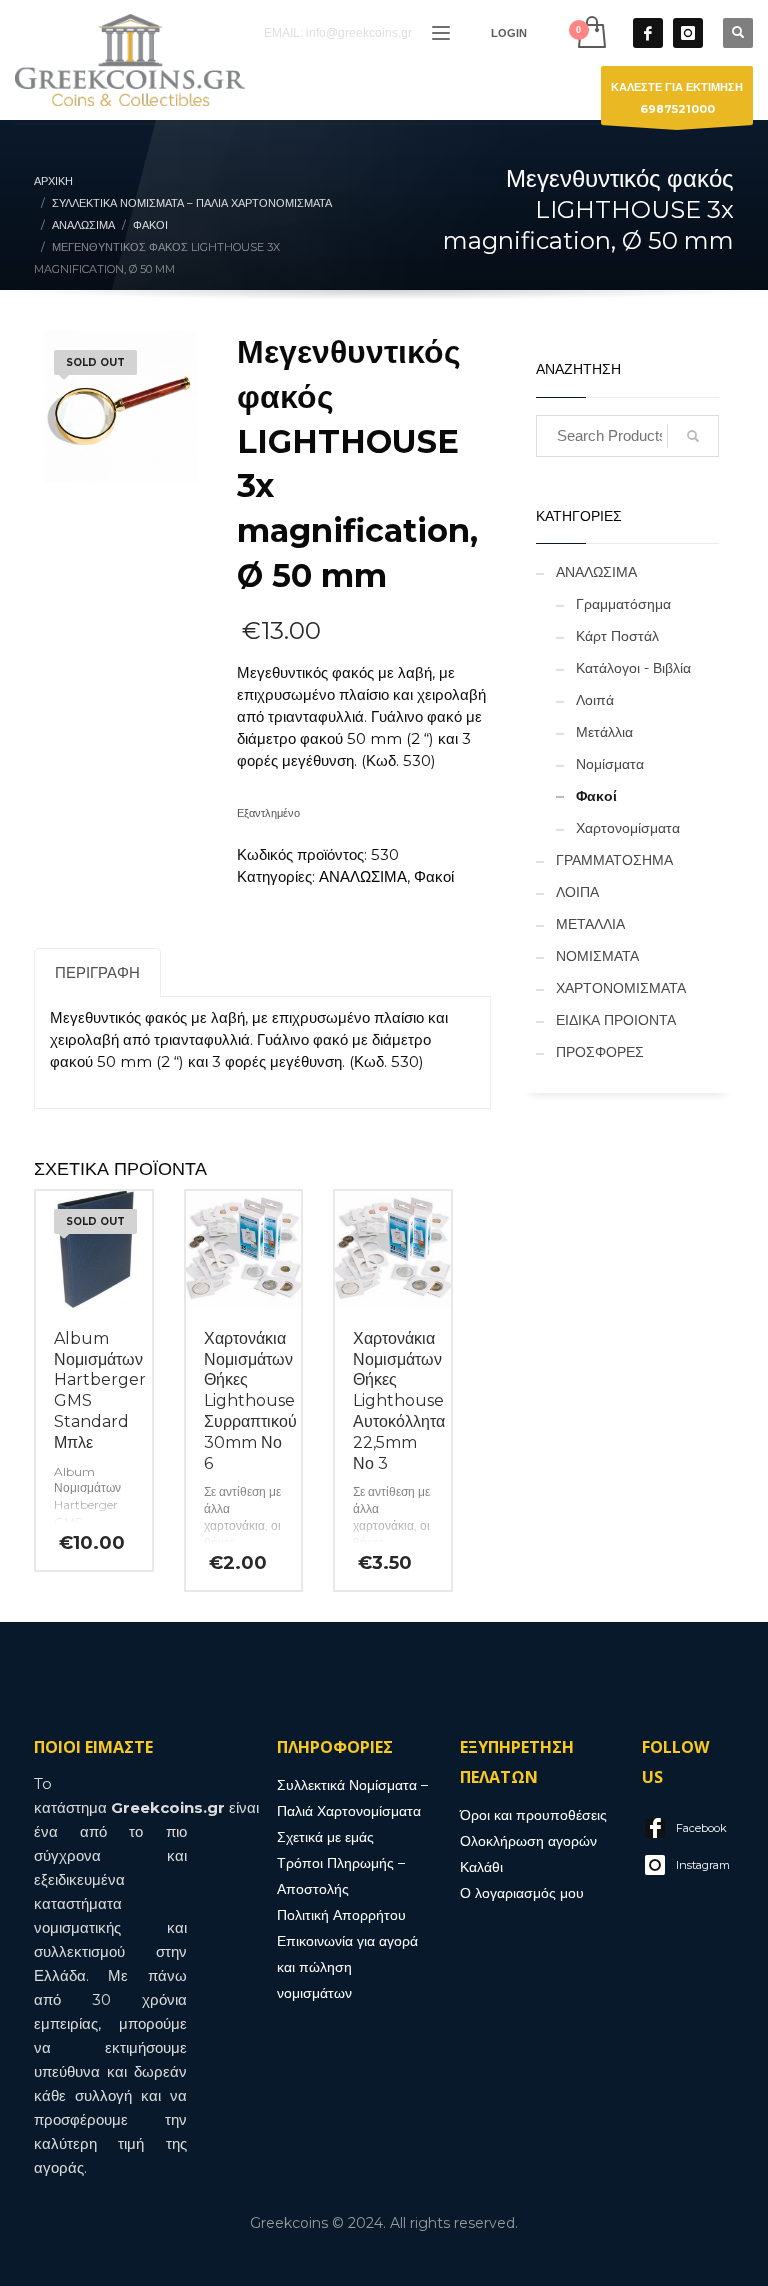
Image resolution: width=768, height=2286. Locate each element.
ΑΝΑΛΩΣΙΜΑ (363, 876)
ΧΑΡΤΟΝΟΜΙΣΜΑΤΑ (621, 988)
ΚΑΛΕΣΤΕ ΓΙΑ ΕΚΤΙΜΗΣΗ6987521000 (677, 98)
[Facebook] (648, 33)
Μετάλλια (604, 732)
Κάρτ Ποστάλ (617, 636)
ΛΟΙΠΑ (577, 892)
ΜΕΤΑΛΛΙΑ (590, 924)
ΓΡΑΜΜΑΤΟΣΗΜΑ (614, 860)
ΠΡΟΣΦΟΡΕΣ (600, 1052)
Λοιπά (595, 700)
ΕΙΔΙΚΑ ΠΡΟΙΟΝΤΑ (616, 1020)
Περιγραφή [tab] (97, 972)
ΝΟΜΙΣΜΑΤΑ (597, 956)
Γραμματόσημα (623, 604)
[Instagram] (688, 33)
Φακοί (434, 876)
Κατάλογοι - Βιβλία (633, 668)
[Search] (693, 436)
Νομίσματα (610, 764)
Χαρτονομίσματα (628, 828)
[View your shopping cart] (590, 32)
